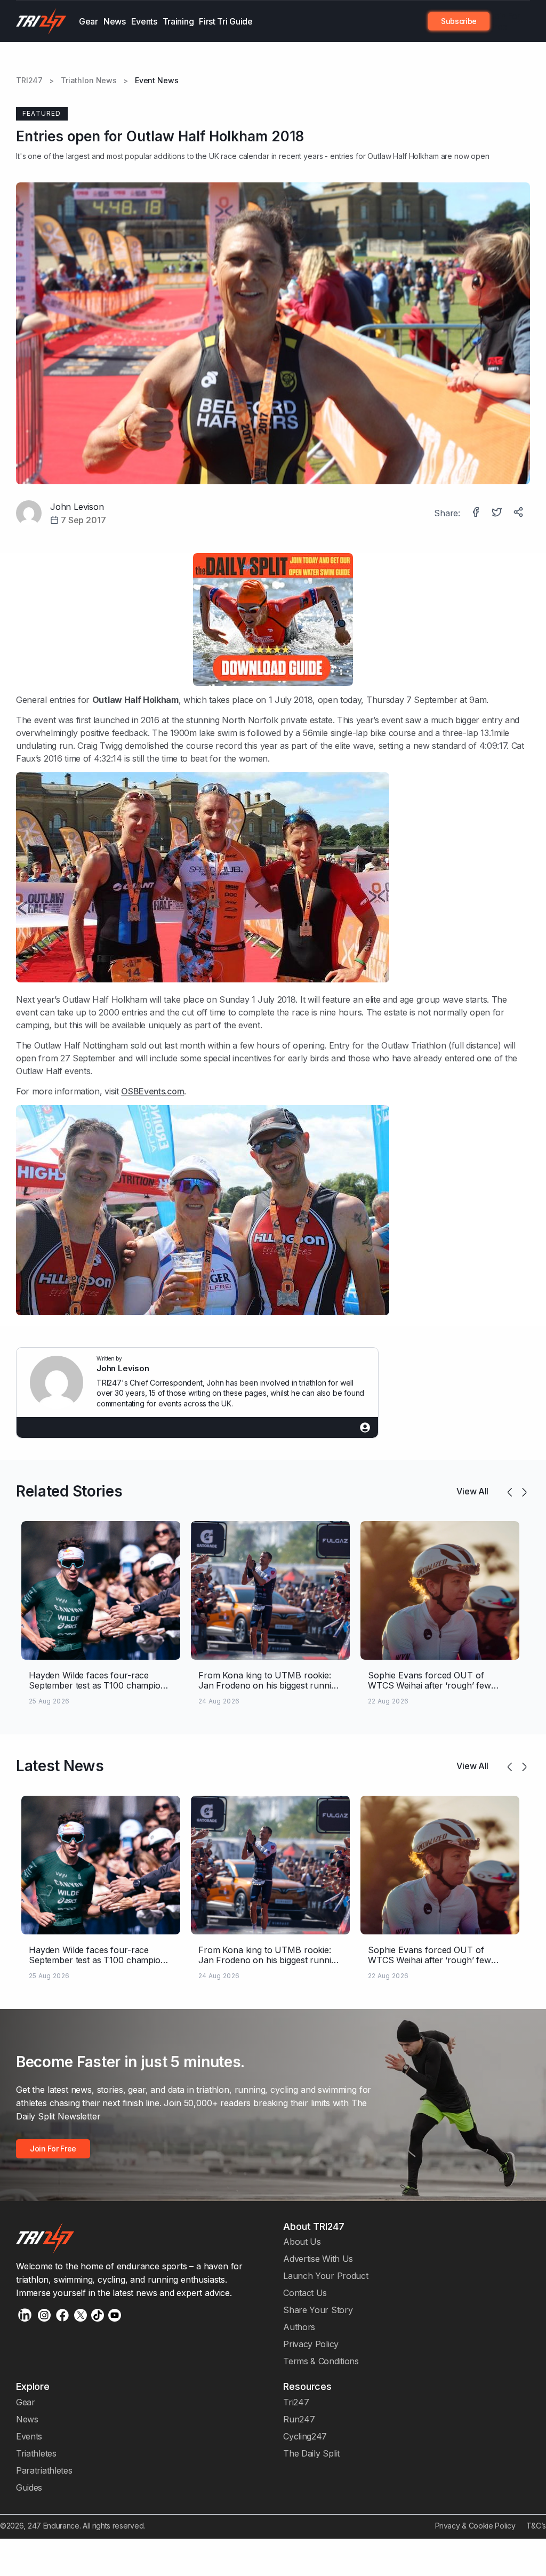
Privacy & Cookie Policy (475, 2526)
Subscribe (459, 21)
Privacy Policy (311, 2344)
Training (178, 21)
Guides (29, 2487)
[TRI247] (41, 21)
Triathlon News (89, 81)
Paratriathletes (44, 2470)
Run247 (299, 2419)
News (115, 21)
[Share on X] (498, 513)
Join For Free (505, 21)
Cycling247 (305, 2436)
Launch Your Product (326, 2276)
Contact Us (305, 2293)
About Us (302, 2242)
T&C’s (536, 2526)
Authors (299, 2327)
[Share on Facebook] (477, 513)
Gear (89, 21)
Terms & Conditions (321, 2361)
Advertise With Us (318, 2259)
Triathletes (36, 2453)
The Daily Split (311, 2453)
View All (472, 1491)
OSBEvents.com (152, 1091)
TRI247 (29, 81)
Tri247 (296, 2402)
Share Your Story (318, 2310)
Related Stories (69, 1491)
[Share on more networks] (519, 513)
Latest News (60, 1766)
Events (144, 21)
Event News (157, 81)
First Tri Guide (226, 21)
